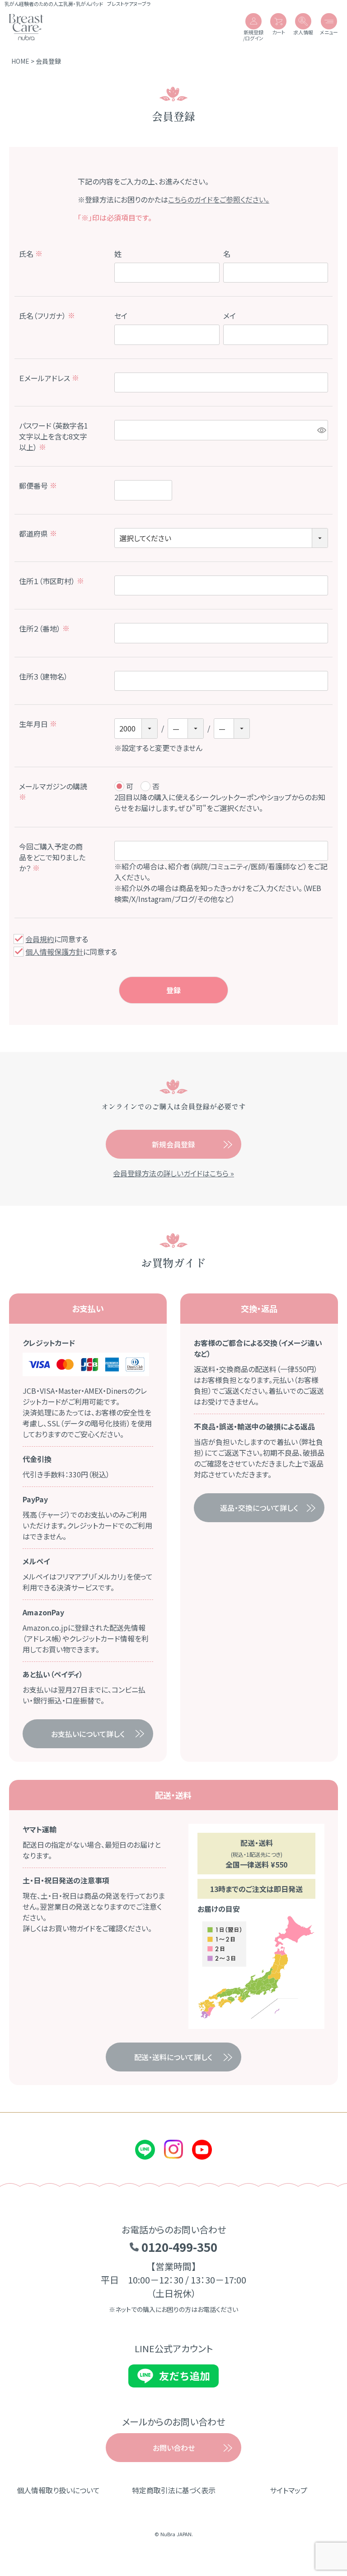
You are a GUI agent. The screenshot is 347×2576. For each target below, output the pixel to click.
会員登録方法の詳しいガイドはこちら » (173, 1173)
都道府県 (38, 533)
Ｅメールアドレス (49, 378)
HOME (20, 61)
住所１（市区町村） (52, 581)
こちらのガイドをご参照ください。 (219, 199)
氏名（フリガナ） (47, 316)
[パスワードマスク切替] (321, 430)
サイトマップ (288, 2490)
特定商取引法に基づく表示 (174, 2490)
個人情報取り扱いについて (58, 2490)
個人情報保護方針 (54, 952)
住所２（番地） (44, 628)
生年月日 (38, 724)
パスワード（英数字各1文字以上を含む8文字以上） (54, 436)
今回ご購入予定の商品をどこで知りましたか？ (52, 857)
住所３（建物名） (43, 676)
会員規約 (40, 939)
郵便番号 (38, 486)
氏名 (31, 254)
